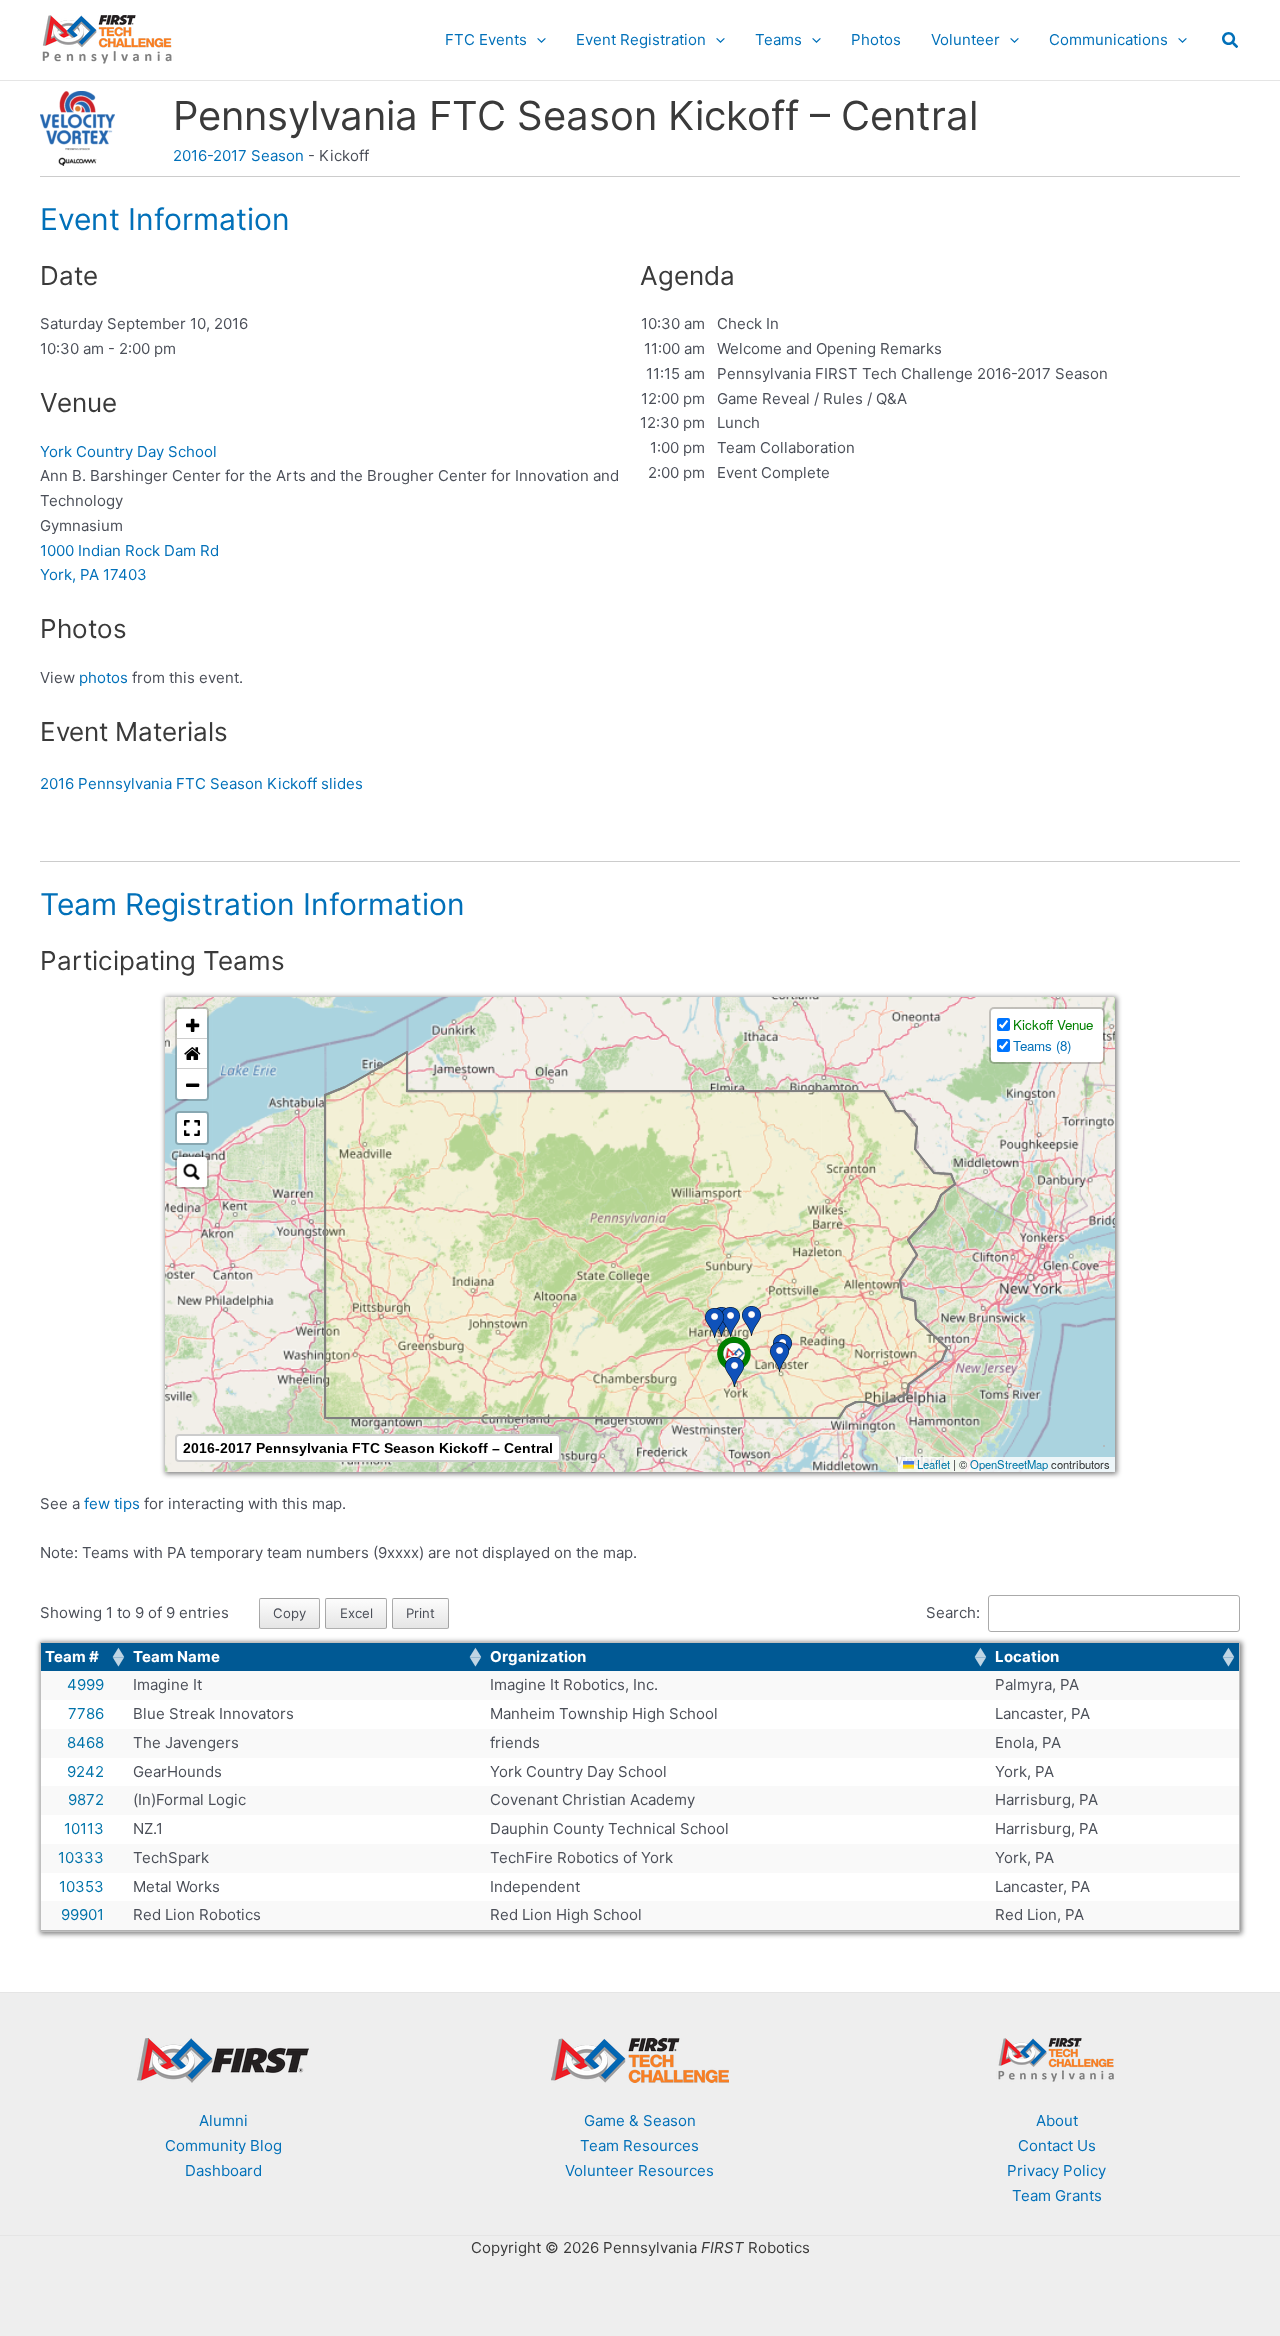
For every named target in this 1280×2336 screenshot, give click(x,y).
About (1057, 2120)
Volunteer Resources (639, 2170)
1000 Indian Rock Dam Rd (129, 550)
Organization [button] (538, 1656)
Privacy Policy (1056, 2170)
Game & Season (640, 2120)
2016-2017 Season (238, 155)
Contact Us (1057, 2145)
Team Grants (1057, 2195)
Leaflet (932, 1464)
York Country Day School (128, 451)
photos (103, 677)
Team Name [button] (176, 1656)
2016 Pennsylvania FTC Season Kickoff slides (201, 783)
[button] (536, 40)
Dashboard (223, 2170)
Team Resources (639, 2145)
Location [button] (1027, 1656)
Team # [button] (72, 1656)
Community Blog (223, 2145)
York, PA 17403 (93, 574)
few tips (114, 1503)
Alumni (223, 2120)
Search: (953, 1612)
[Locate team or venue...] (192, 1172)
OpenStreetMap (1009, 1464)
